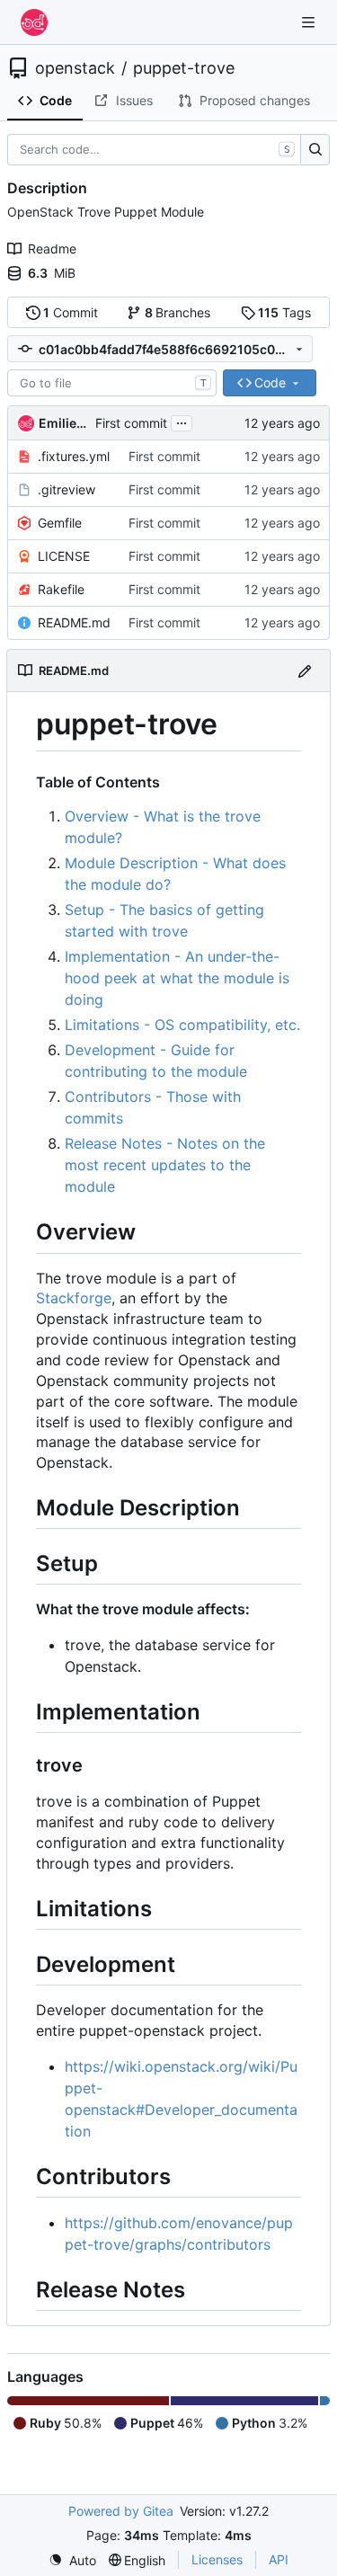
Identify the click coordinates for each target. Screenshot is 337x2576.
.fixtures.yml (74, 456)
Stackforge (74, 1298)
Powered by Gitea (121, 2511)
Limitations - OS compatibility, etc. (182, 1025)
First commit (131, 423)
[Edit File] (305, 670)
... (182, 421)
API (279, 2559)
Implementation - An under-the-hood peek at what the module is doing (177, 978)
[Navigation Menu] (310, 22)
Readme (52, 249)
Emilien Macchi (64, 423)
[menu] (72, 2560)
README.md (74, 622)
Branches (178, 312)
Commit (71, 312)
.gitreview (67, 489)
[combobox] (112, 383)
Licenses (217, 2559)
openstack (75, 68)
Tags (284, 312)
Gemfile (60, 523)
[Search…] (315, 150)
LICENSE (64, 556)
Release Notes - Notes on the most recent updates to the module (165, 1165)
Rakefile (61, 589)
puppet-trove (184, 68)
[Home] (34, 22)
